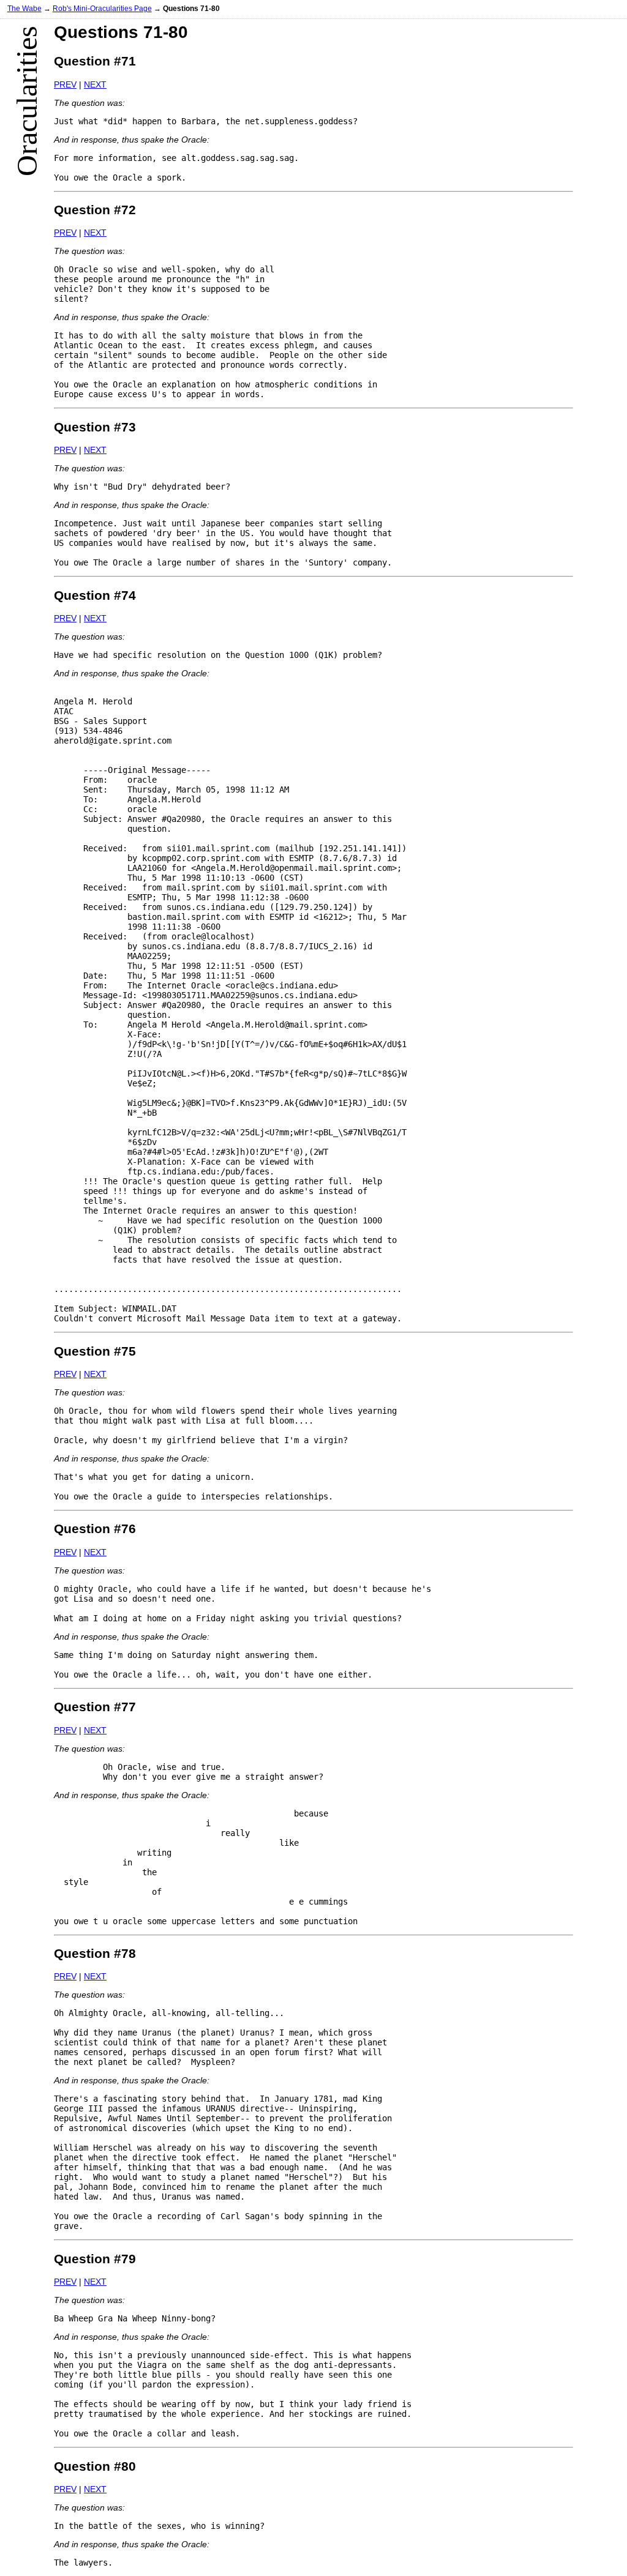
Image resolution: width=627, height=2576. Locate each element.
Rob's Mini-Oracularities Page (102, 8)
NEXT (95, 84)
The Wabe (24, 8)
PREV (65, 84)
